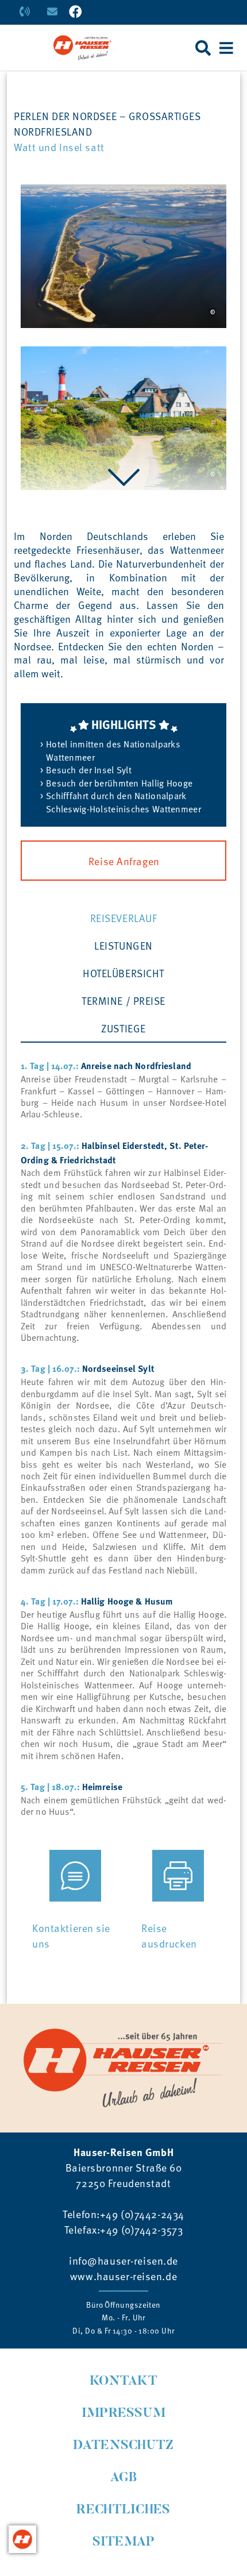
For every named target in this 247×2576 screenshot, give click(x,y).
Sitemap (124, 2542)
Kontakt (123, 2382)
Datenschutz (123, 2446)
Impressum (124, 2414)
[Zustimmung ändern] (22, 2539)
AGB (124, 2478)
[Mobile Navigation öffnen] (226, 48)
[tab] (123, 917)
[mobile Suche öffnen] (203, 48)
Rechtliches (123, 2510)
